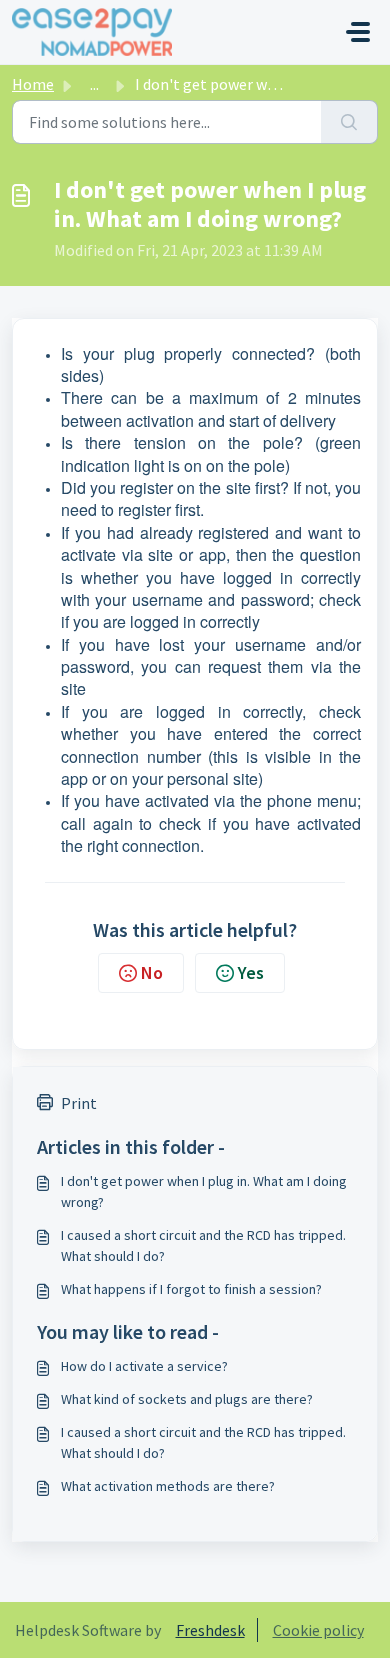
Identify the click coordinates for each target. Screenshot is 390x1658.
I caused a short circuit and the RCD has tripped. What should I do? (203, 1245)
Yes (251, 972)
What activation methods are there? (168, 1486)
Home (33, 84)
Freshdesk (210, 1630)
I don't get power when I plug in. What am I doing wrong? (204, 1191)
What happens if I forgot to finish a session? (191, 1289)
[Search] (349, 122)
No (152, 972)
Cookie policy (318, 1630)
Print (79, 1103)
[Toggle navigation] (358, 32)
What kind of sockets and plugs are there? (187, 1399)
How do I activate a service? (144, 1366)
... (94, 84)
